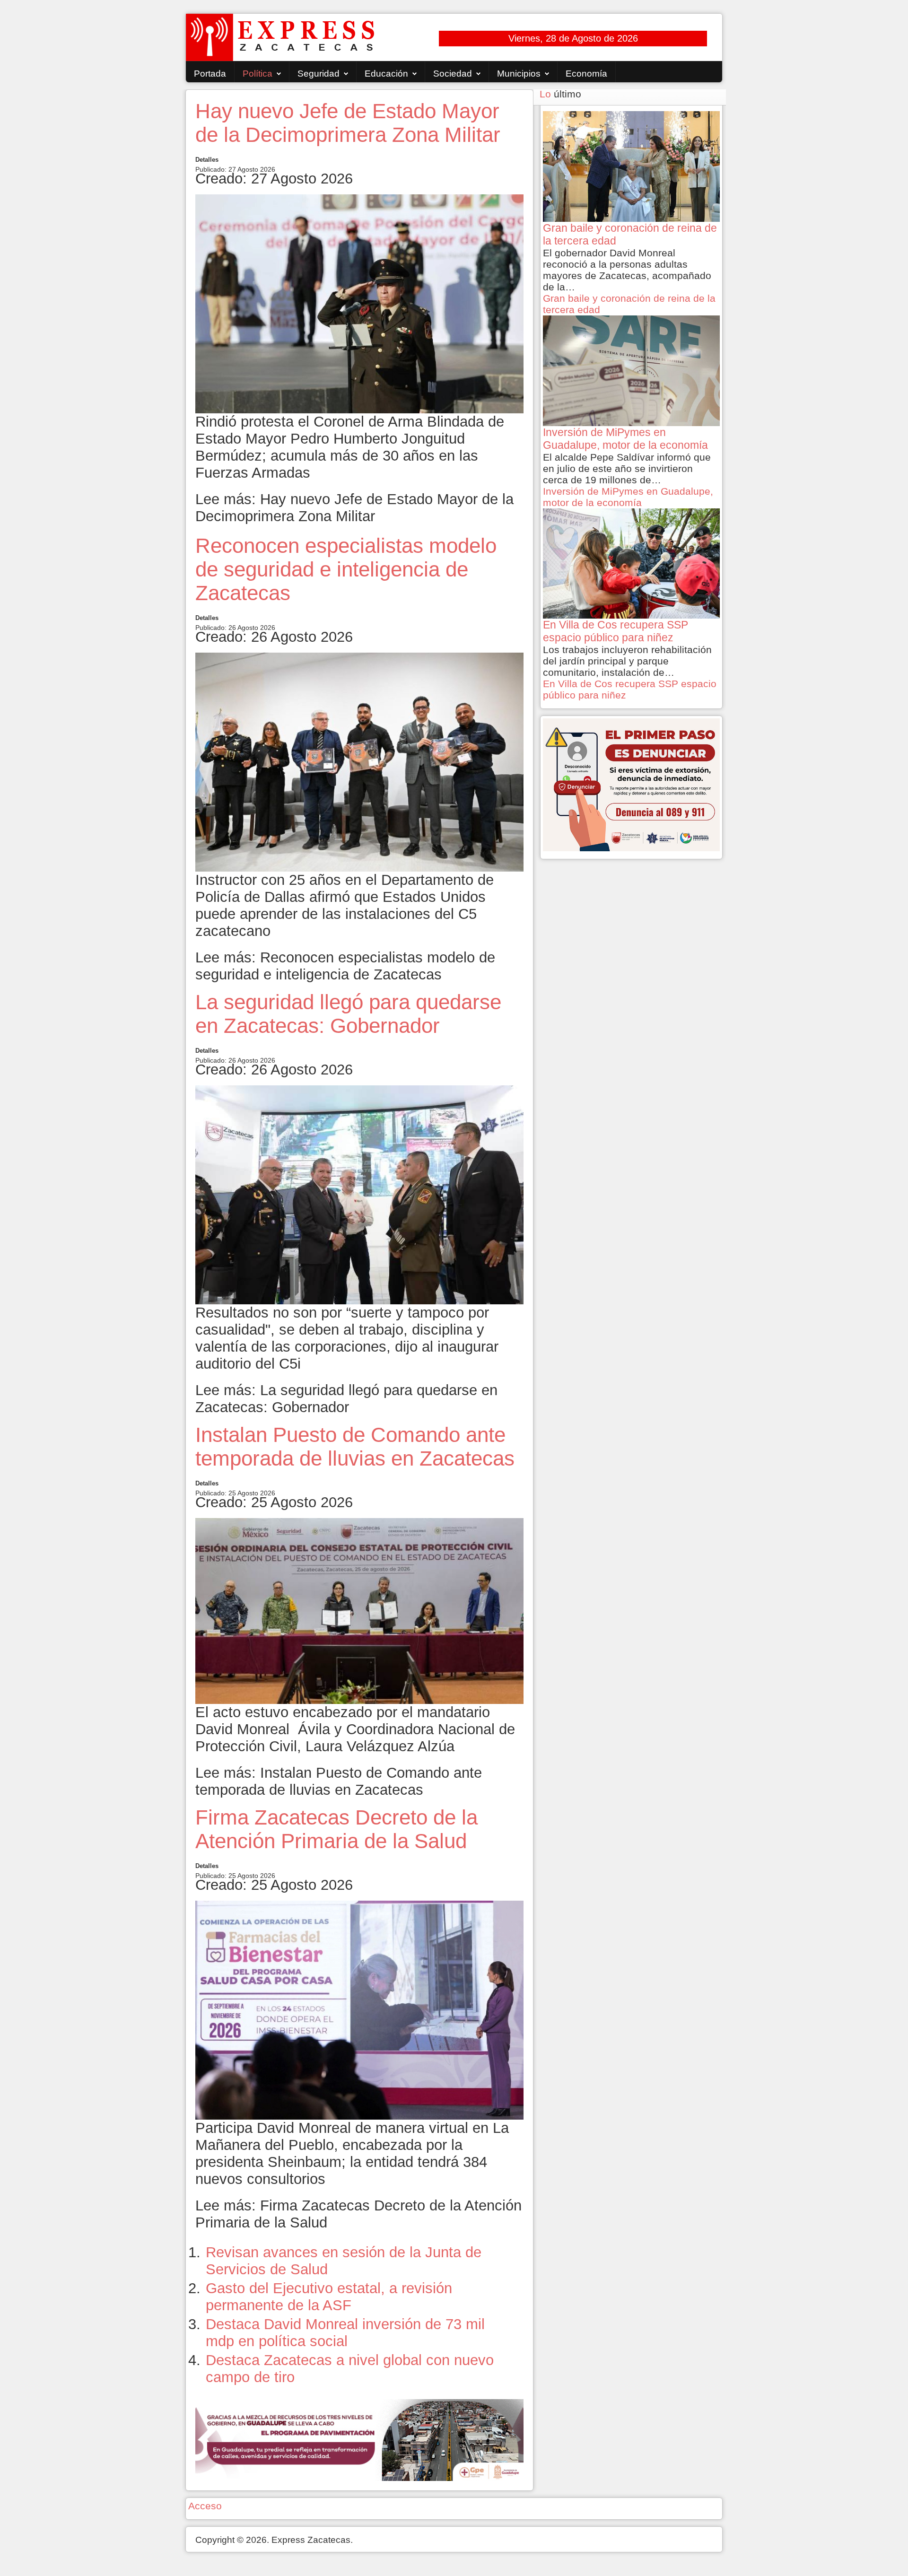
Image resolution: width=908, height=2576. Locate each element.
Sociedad (453, 74)
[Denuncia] (631, 784)
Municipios (519, 74)
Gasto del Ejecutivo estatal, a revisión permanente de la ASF (329, 2297)
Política (258, 74)
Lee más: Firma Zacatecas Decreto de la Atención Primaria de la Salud (358, 2214)
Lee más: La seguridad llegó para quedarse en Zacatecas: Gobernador (346, 1399)
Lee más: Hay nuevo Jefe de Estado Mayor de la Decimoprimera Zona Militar (354, 508)
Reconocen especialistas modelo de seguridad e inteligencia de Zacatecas (346, 569)
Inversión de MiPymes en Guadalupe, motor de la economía (628, 497)
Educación (386, 74)
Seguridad (319, 74)
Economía (586, 74)
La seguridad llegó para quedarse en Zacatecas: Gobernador (348, 1014)
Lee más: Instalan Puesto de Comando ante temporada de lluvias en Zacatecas (339, 1781)
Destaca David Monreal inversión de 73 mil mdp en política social (345, 2333)
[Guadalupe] (359, 2439)
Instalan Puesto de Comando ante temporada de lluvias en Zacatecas (355, 1446)
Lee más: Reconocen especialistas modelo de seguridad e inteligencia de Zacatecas (345, 966)
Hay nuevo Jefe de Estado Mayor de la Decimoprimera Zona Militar (348, 123)
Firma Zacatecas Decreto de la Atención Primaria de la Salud (336, 1829)
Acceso (205, 2506)
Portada (210, 74)
